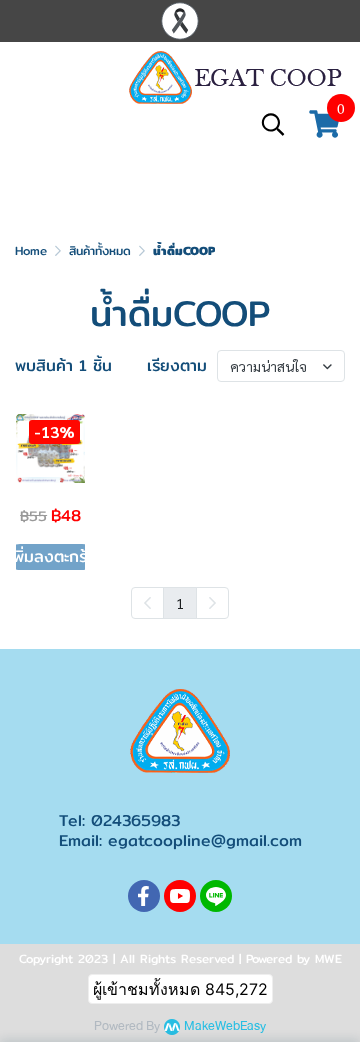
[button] (273, 124)
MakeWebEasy (225, 1026)
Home (31, 250)
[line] (216, 896)
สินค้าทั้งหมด (100, 250)
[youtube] (180, 896)
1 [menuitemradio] (180, 603)
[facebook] (144, 896)
